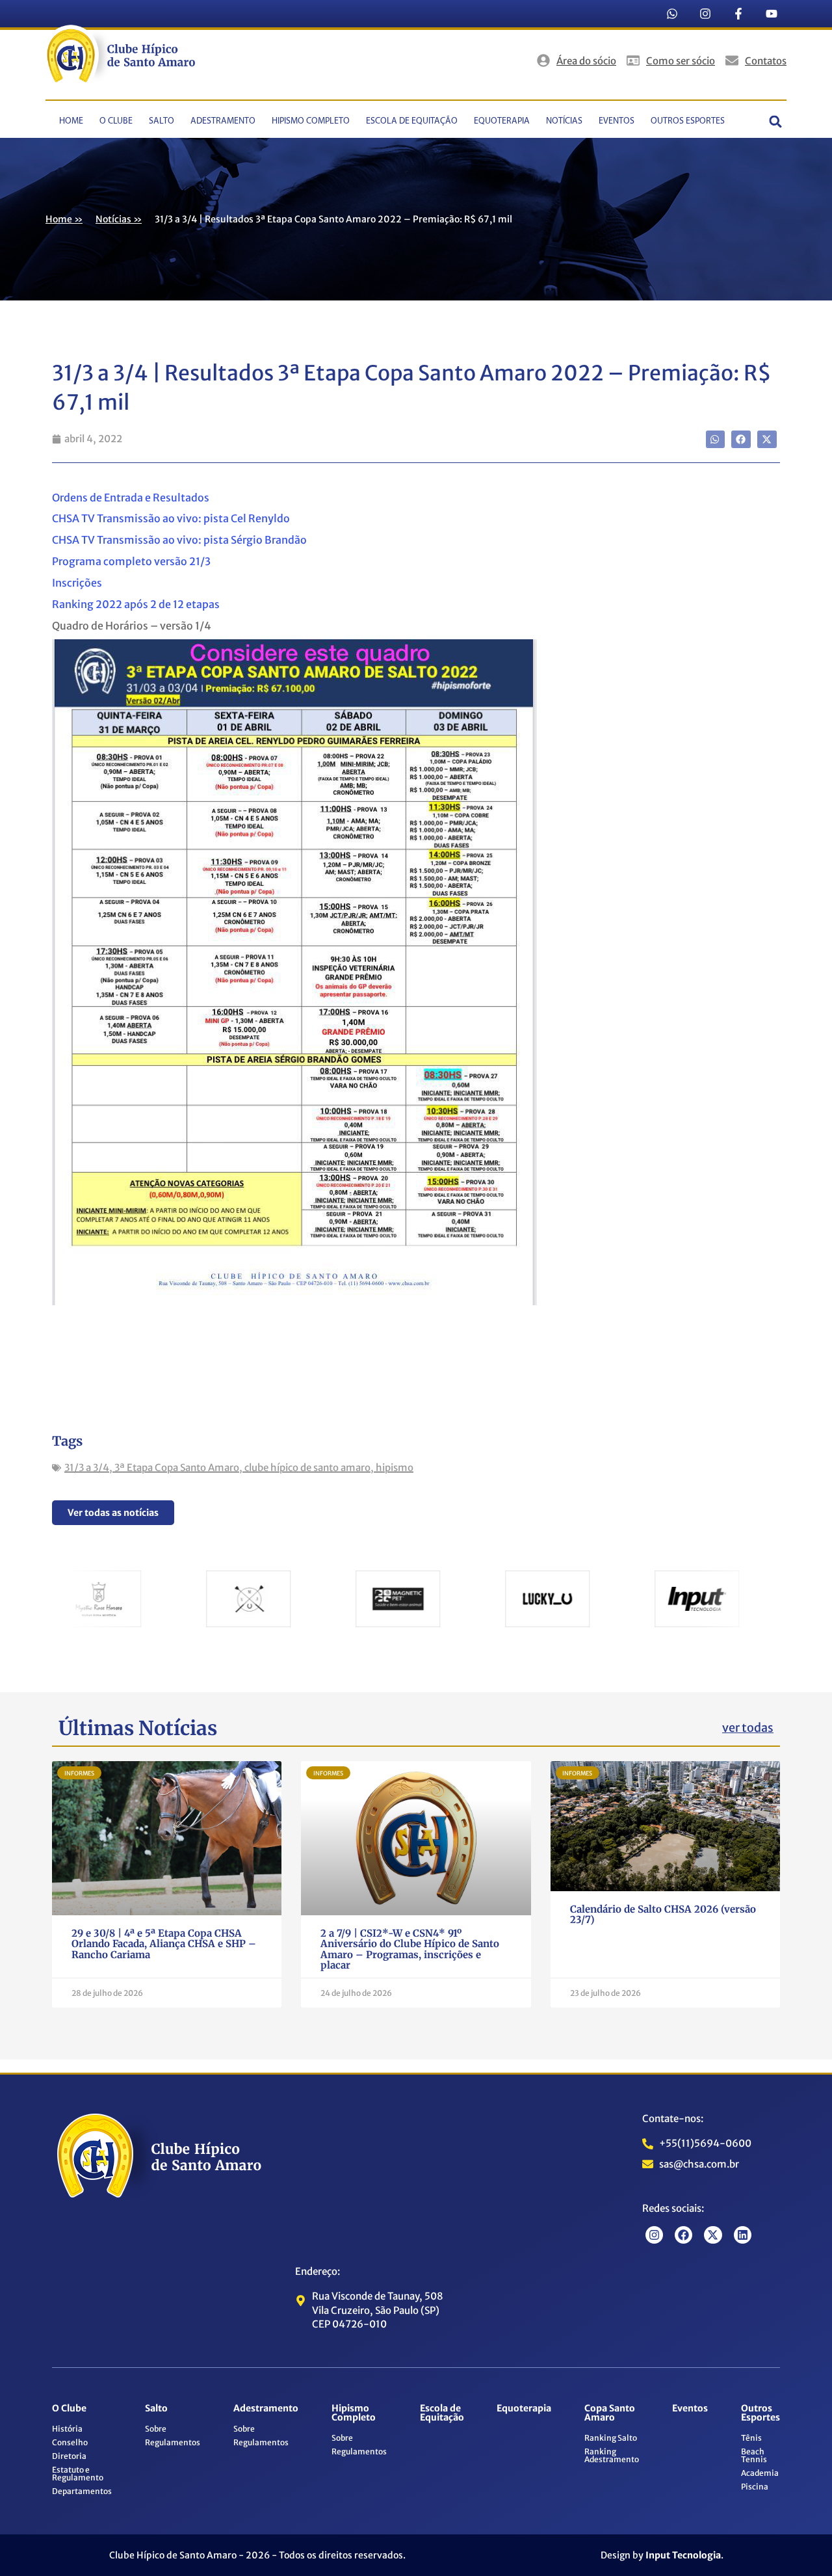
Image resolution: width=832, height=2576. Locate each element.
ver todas (748, 1728)
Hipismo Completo (311, 121)
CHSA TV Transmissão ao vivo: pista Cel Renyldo (171, 518)
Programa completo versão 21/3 (131, 561)
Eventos (617, 121)
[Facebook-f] (738, 14)
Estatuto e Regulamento (78, 2474)
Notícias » (119, 219)
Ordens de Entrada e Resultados (131, 498)
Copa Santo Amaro (610, 2413)
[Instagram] (705, 14)
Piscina (755, 2487)
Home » (64, 219)
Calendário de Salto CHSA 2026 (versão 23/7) (663, 1915)
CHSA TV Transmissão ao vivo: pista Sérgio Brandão (179, 540)
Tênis (751, 2438)
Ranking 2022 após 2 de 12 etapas (136, 604)
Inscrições (78, 583)
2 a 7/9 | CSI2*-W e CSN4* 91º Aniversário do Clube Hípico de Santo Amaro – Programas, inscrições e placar (410, 1949)
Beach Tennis (754, 2455)
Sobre (156, 2429)
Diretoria (69, 2456)
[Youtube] (772, 14)
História (67, 2429)
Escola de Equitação (412, 121)
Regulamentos (173, 2442)
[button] (776, 121)
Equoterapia (502, 121)
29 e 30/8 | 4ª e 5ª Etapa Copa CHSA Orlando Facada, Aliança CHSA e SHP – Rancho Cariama (164, 1944)
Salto (162, 121)
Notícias (564, 121)
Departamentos (82, 2491)
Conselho (70, 2442)
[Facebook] (683, 2235)
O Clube (116, 121)
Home (71, 121)
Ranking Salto (611, 2438)
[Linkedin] (743, 2235)
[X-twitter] (713, 2235)
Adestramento (223, 121)
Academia (760, 2473)
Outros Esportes (688, 121)
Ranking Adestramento (612, 2455)
